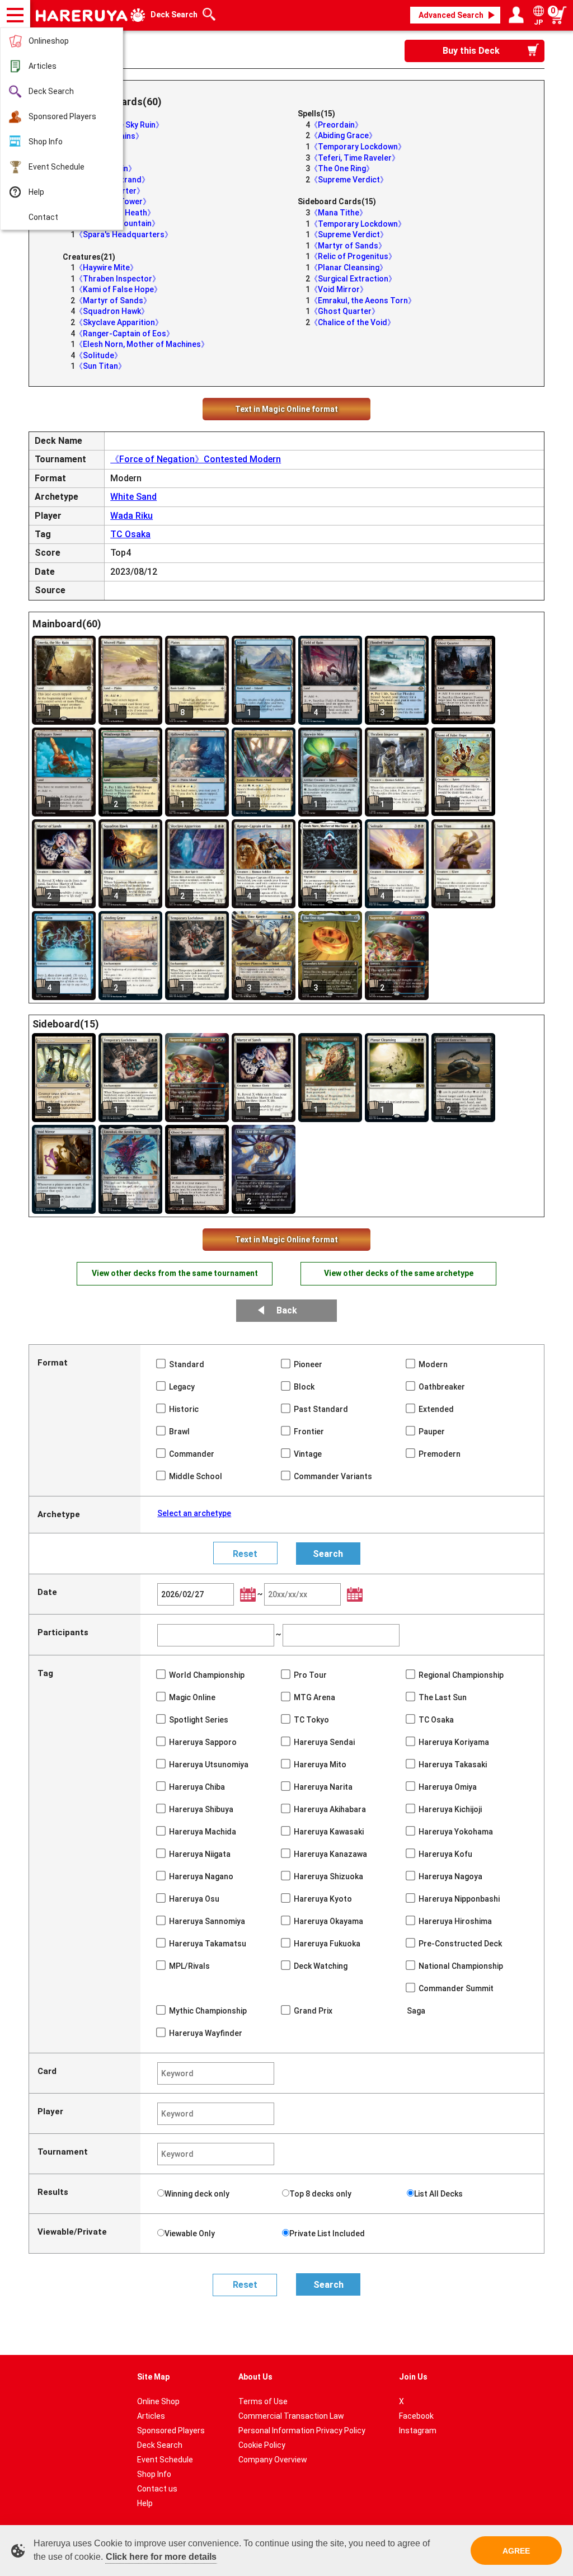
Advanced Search (451, 15)
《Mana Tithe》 (339, 213)
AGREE (516, 2551)
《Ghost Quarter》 (345, 311)
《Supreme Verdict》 (349, 180)
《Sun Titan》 (100, 366)
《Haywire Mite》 (106, 268)
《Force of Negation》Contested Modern (196, 459)
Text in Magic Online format (286, 409)
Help (36, 192)
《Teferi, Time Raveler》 (355, 158)
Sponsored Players (62, 116)
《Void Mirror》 (339, 289)
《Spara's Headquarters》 (124, 234)
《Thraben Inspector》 (118, 279)
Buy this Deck (471, 51)
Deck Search (51, 91)
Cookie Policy (262, 2445)
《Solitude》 (98, 355)
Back (287, 1310)
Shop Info (46, 142)
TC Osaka (130, 534)
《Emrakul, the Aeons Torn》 (363, 301)
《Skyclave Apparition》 (119, 322)
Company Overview (273, 2460)
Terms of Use (263, 2401)
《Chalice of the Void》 (353, 322)
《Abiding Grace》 (343, 135)
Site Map (153, 2377)
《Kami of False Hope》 (118, 289)
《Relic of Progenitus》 (353, 256)
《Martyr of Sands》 (113, 301)
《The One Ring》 (342, 168)
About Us (255, 2377)
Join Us (413, 2377)
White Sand (133, 497)
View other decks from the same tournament (175, 1273)
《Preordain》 (336, 125)
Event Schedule (57, 167)
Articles (43, 66)
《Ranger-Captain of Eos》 (125, 334)
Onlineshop (49, 41)
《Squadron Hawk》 (112, 311)
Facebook (416, 2416)
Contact (43, 217)
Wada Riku (131, 516)
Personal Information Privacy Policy (302, 2430)
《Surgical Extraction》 (353, 279)
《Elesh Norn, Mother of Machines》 (142, 344)
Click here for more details (161, 2557)
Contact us (157, 2489)
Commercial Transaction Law (291, 2416)
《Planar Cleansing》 (349, 268)
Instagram (418, 2430)
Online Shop (158, 2401)
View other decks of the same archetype (399, 1273)
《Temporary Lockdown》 (358, 147)
